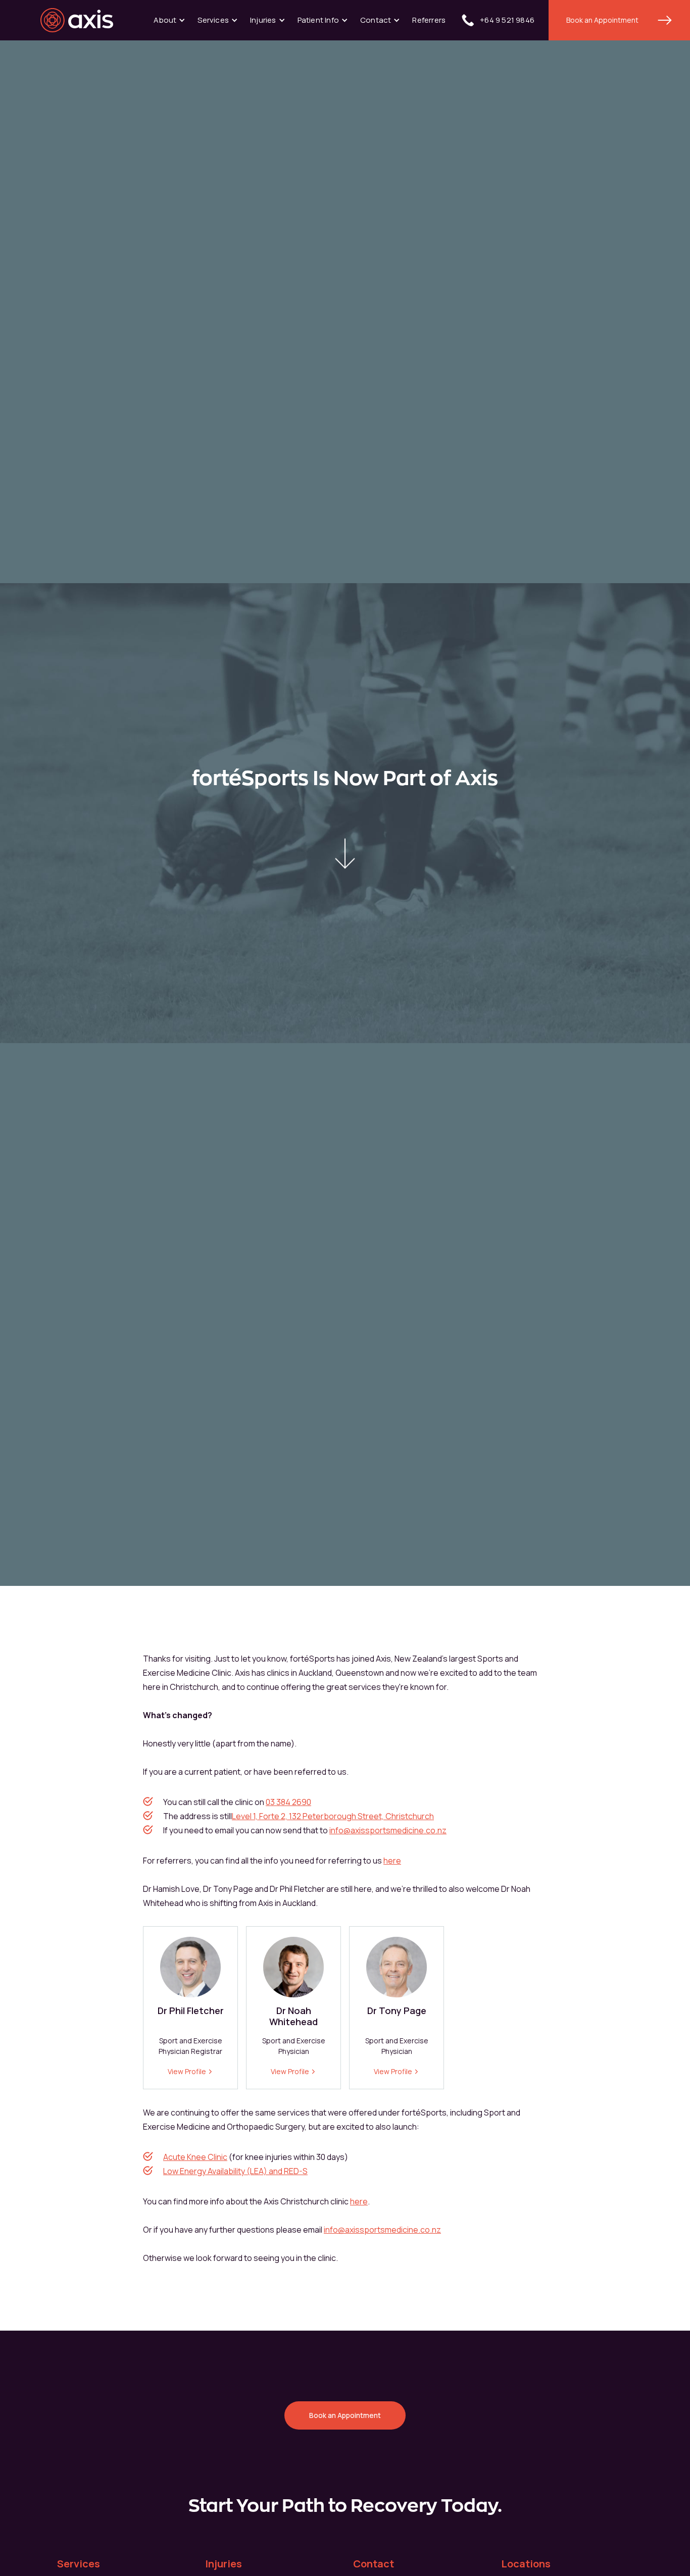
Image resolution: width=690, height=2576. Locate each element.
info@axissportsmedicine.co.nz (388, 1830)
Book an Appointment (602, 20)
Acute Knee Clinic (195, 2157)
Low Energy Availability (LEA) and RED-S (235, 2171)
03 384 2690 (288, 1802)
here (392, 1861)
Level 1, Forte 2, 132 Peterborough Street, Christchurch (333, 1816)
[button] (169, 20)
